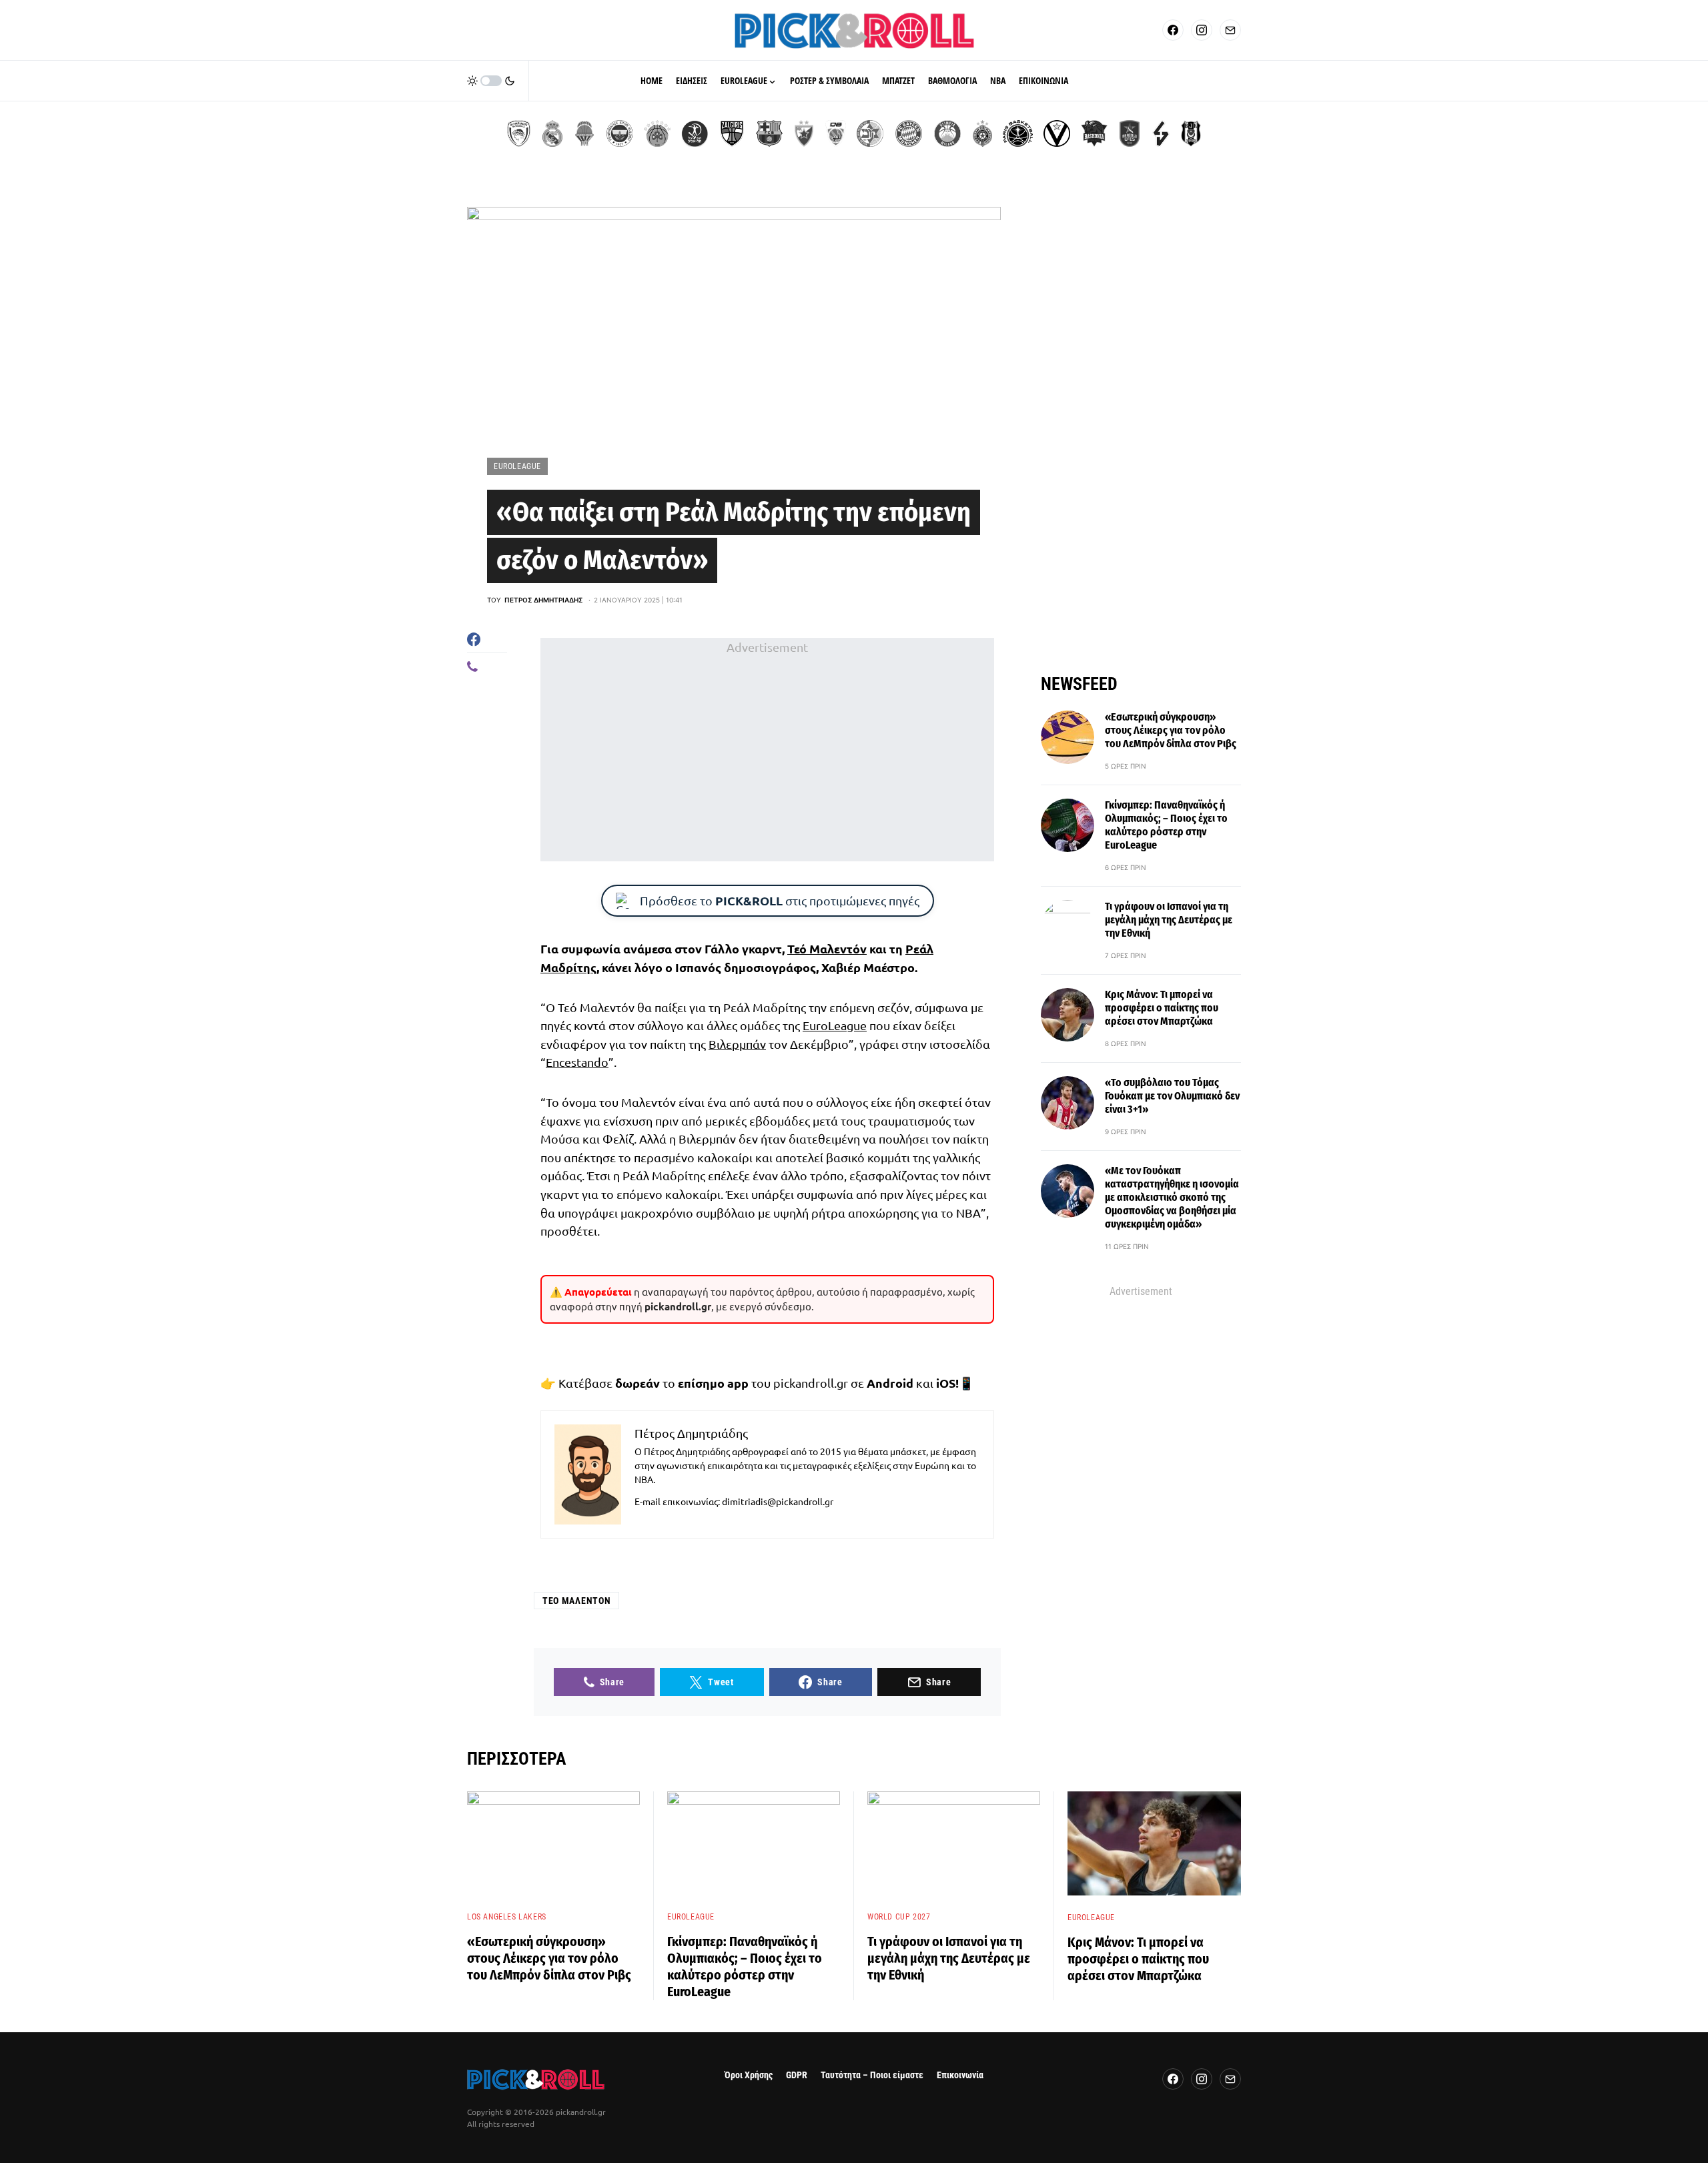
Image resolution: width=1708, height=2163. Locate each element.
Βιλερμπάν (737, 1044)
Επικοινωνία (960, 2075)
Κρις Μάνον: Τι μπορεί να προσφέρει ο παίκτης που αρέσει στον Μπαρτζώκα (1162, 1008)
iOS (946, 1383)
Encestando (577, 1062)
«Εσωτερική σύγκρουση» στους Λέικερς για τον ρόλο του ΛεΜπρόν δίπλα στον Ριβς (1171, 730)
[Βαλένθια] (584, 133)
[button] (491, 81)
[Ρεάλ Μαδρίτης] (552, 133)
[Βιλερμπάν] (1161, 133)
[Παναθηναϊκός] (657, 133)
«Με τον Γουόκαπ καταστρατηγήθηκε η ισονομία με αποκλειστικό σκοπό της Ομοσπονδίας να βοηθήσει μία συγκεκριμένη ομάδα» (1172, 1197)
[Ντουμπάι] (836, 133)
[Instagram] (1202, 30)
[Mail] (1230, 30)
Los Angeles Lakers (507, 1917)
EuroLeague (517, 466)
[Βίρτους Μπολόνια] (1057, 133)
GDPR (797, 2075)
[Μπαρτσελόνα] (769, 133)
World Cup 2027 (899, 1917)
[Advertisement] (767, 749)
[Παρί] (1018, 133)
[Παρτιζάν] (982, 133)
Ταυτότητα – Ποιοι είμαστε (872, 2075)
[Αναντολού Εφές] (1130, 133)
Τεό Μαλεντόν (827, 948)
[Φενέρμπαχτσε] (620, 133)
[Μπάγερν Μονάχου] (909, 133)
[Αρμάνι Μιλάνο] (947, 133)
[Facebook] (1173, 30)
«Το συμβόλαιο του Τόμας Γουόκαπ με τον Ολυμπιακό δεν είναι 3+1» (1172, 1096)
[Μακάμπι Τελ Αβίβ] (870, 133)
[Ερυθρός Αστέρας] (804, 133)
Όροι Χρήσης (749, 2075)
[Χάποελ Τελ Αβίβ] (695, 133)
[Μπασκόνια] (1094, 133)
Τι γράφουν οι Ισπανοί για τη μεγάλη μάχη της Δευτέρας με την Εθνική (1169, 920)
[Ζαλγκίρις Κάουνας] (732, 133)
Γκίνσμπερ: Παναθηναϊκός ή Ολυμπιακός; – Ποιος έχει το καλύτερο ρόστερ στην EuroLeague (1166, 825)
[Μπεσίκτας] (1191, 133)
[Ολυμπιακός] (519, 133)
